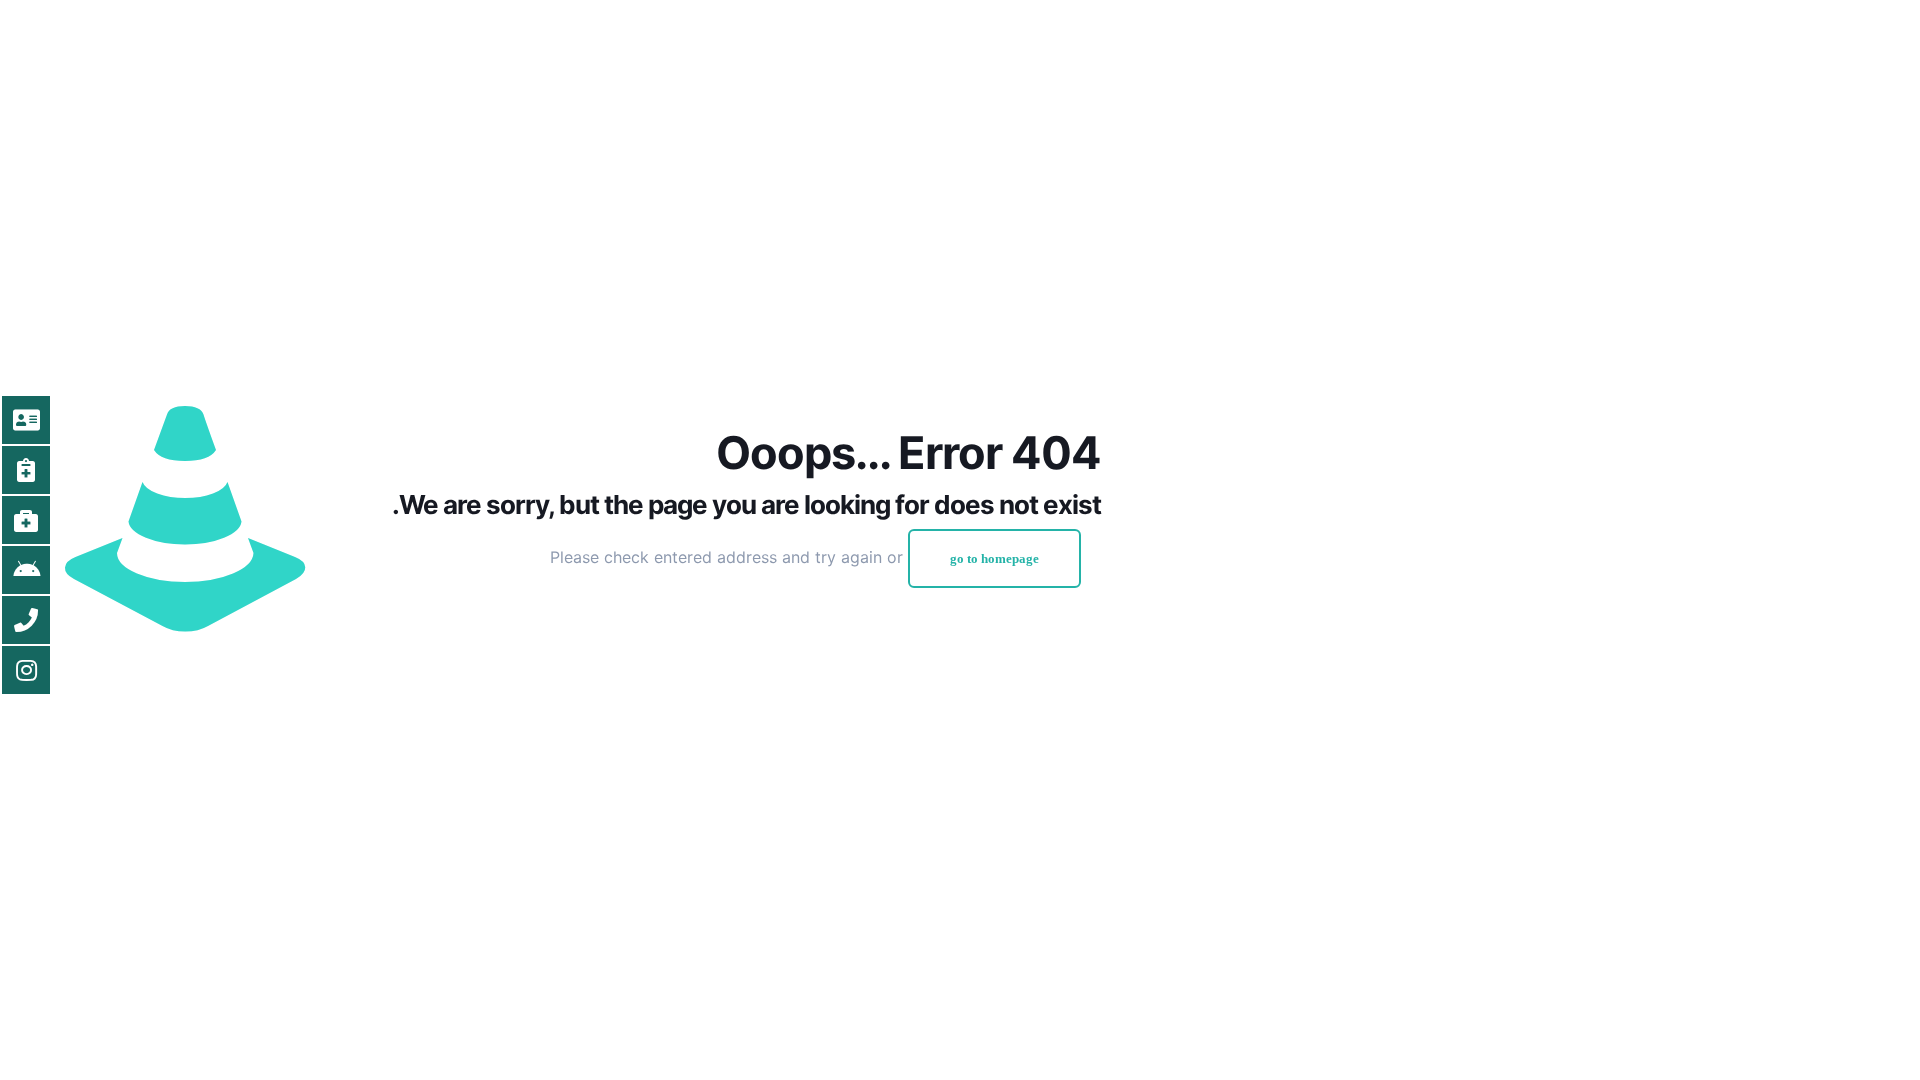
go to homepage (994, 558)
